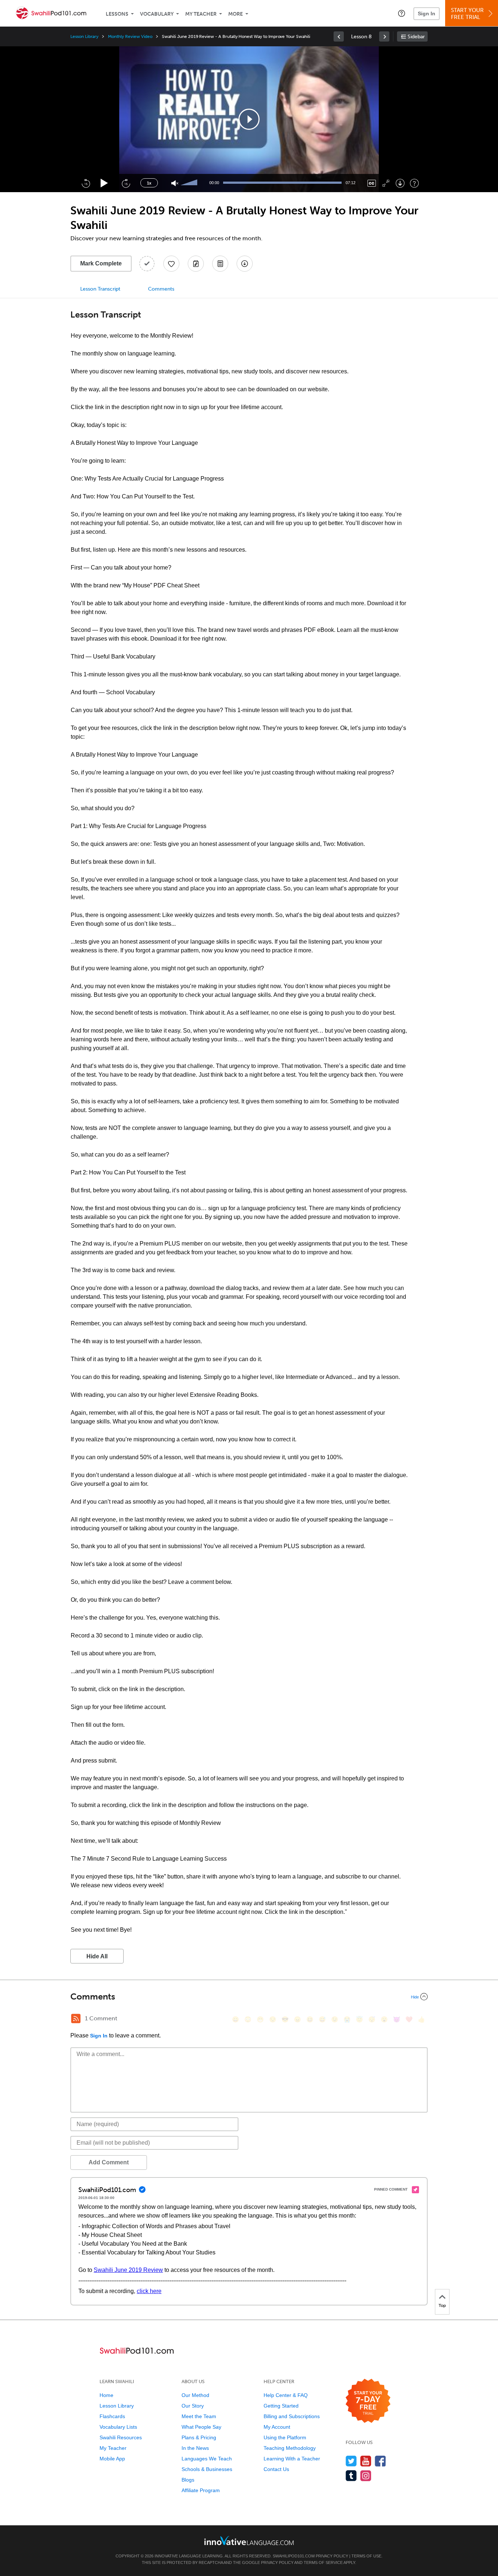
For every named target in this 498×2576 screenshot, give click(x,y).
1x (149, 183)
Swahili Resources (121, 2437)
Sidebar (416, 37)
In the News (195, 2448)
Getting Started (281, 2406)
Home (106, 2395)
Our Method (195, 2395)
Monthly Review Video (130, 36)
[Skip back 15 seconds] (86, 183)
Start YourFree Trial (467, 14)
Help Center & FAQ (286, 2395)
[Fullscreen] (386, 183)
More (236, 14)
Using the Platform (285, 2437)
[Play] (104, 183)
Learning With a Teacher (292, 2459)
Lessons (117, 14)
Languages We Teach (207, 2459)
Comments (161, 289)
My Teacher (201, 14)
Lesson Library (84, 36)
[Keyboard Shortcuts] (414, 183)
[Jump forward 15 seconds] (126, 183)
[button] (402, 13)
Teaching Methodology (290, 2448)
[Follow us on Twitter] (351, 2461)
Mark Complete (101, 263)
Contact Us (276, 2469)
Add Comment (109, 2162)
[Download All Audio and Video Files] (245, 264)
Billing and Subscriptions (292, 2416)
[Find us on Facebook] (380, 2461)
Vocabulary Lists (118, 2427)
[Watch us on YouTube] (366, 2461)
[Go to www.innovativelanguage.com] (249, 2540)
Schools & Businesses (207, 2469)
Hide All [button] (97, 1956)
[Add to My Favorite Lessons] (171, 264)
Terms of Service (323, 2563)
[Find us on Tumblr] (351, 2476)
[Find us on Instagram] (366, 2476)
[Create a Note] (196, 264)
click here (149, 2291)
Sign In (427, 13)
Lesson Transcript (100, 289)
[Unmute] (175, 183)
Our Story (193, 2406)
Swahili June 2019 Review (128, 2270)
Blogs (188, 2480)
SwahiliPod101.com (294, 2556)
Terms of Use (366, 2556)
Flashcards (112, 2416)
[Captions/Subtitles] (372, 183)
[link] (339, 36)
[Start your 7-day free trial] (368, 2401)
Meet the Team (199, 2416)
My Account (277, 2427)
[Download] (400, 183)
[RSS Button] (76, 2019)
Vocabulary (157, 14)
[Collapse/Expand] (249, 1997)
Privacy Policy (332, 2556)
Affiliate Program (201, 2490)
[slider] (190, 183)
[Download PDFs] (220, 264)
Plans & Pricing (199, 2437)
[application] (249, 119)
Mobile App (112, 2459)
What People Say (201, 2427)
